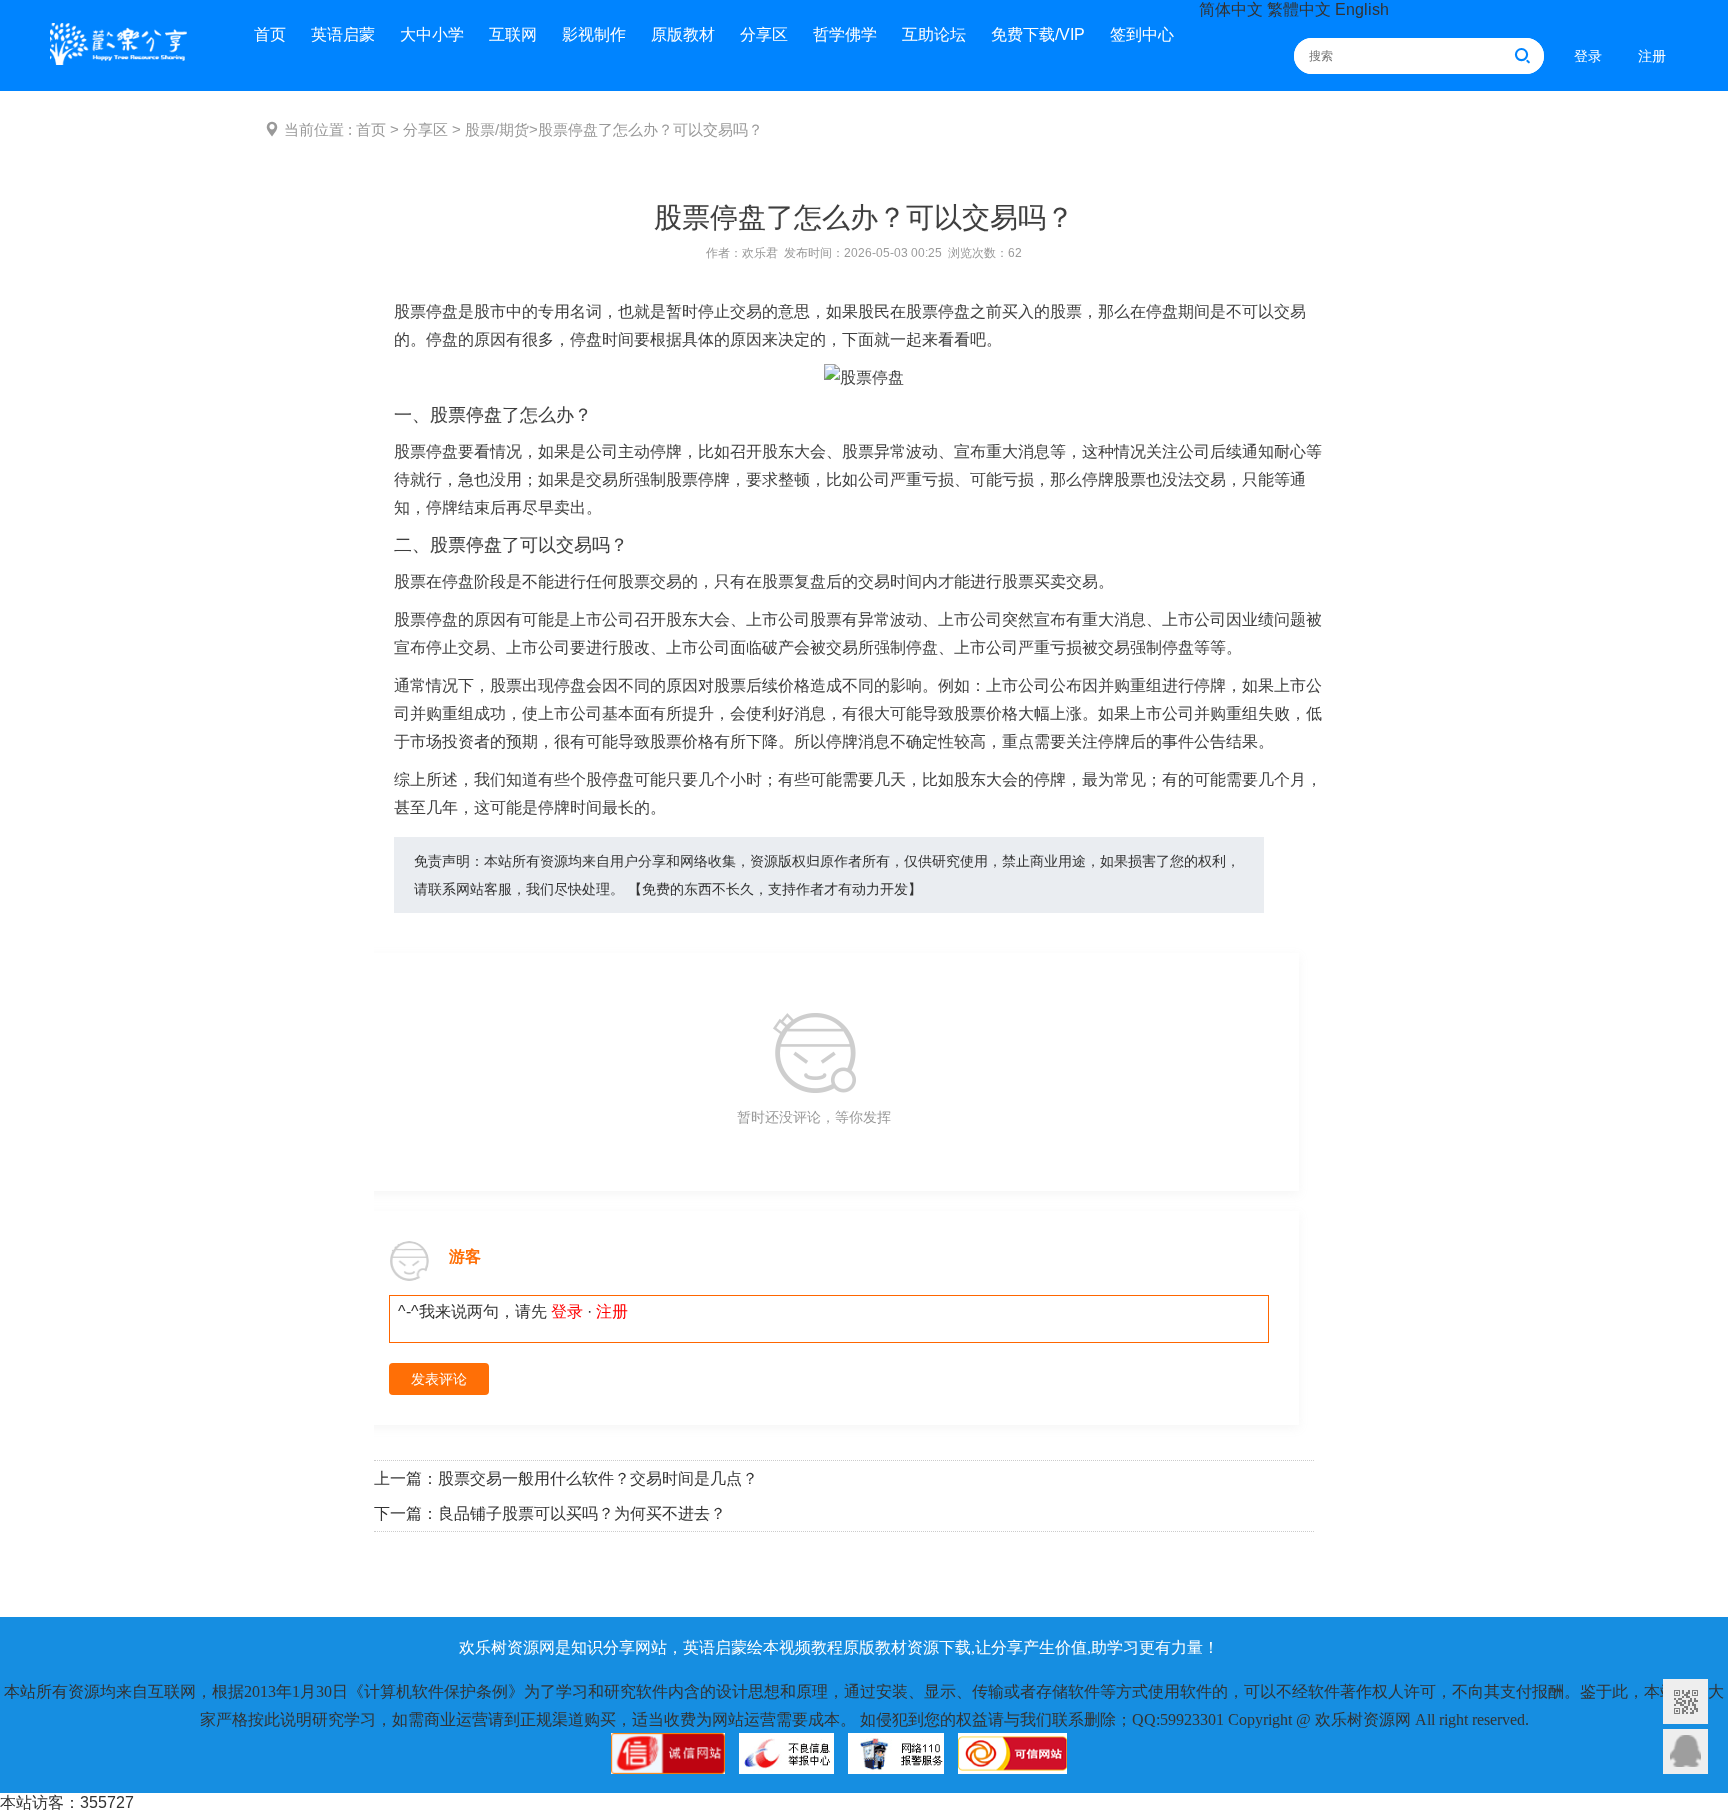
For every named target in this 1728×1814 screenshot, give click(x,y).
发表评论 (439, 1379)
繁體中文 (1299, 9)
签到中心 (1142, 34)
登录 (1588, 56)
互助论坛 (934, 34)
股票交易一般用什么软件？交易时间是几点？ (598, 1478)
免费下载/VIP (1038, 34)
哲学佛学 (845, 34)
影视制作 (594, 34)
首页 (270, 34)
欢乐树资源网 (125, 48)
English (1362, 9)
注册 (1652, 56)
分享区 (764, 34)
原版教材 (683, 34)
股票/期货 (497, 129)
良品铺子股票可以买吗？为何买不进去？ (582, 1513)
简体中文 (1231, 9)
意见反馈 (1685, 1751)
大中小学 (432, 34)
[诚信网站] (668, 1763)
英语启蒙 (343, 34)
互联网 (513, 34)
